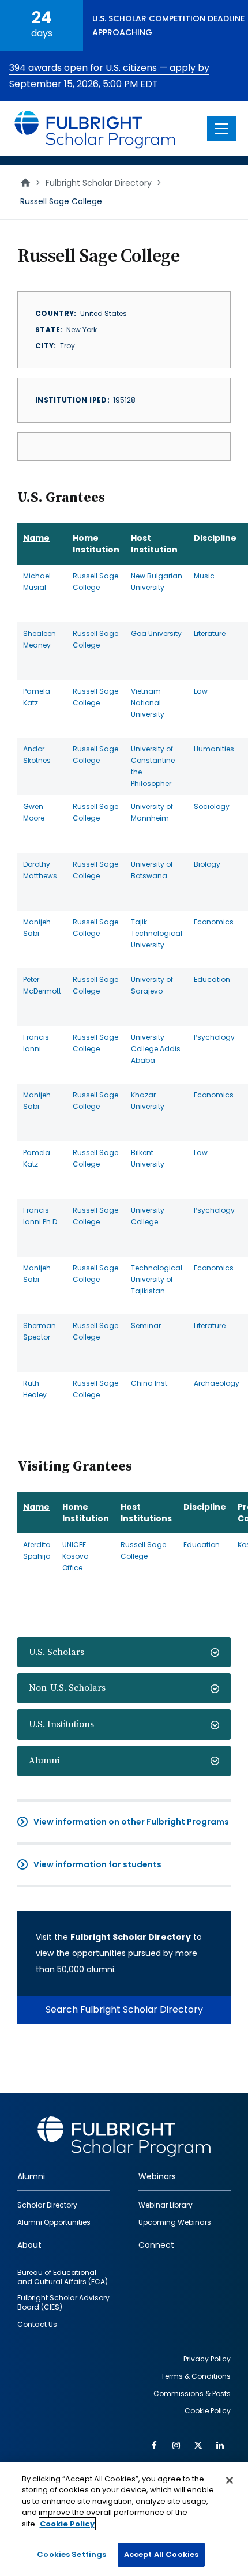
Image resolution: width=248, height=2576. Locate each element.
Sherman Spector (40, 1331)
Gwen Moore (34, 812)
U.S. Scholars (57, 1652)
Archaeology (217, 1383)
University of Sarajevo (152, 985)
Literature (210, 633)
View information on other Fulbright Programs (131, 1822)
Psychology (214, 1037)
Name (36, 538)
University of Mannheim (152, 812)
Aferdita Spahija (37, 1550)
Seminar (146, 1325)
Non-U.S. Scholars (67, 1688)
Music (204, 576)
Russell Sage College (95, 582)
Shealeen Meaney (40, 639)
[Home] (95, 129)
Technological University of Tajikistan (157, 1279)
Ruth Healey (35, 1389)
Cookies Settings (72, 2554)
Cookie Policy (67, 2524)
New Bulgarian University (157, 582)
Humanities (214, 749)
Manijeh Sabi (37, 928)
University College (148, 1216)
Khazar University (148, 1101)
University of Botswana (152, 870)
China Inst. (150, 1383)
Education (212, 979)
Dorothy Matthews (40, 870)
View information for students (97, 1864)
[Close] (230, 2480)
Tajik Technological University (157, 933)
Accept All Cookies (161, 2554)
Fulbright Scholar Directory (99, 183)
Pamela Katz (37, 697)
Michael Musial (37, 582)
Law (201, 691)
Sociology (212, 806)
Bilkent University (148, 1158)
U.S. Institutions (61, 1724)
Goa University (156, 633)
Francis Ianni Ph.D (40, 1216)
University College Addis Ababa (156, 1049)
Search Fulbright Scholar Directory (124, 2009)
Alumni (44, 1761)
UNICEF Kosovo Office (75, 1556)
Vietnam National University (148, 703)
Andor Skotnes (37, 755)
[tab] (124, 1652)
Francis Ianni (36, 1043)
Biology (207, 864)
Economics (214, 922)
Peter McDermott (42, 985)
